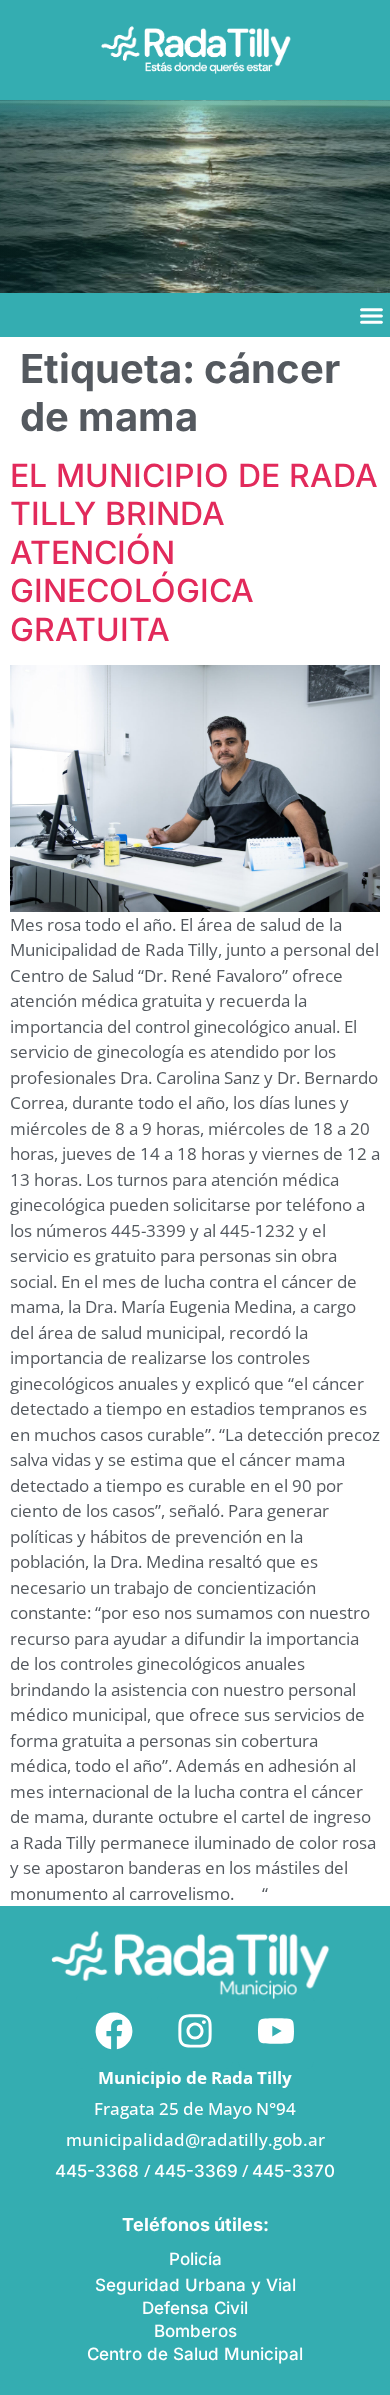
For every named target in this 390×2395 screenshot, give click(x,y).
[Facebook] (114, 2031)
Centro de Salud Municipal (195, 2354)
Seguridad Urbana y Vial (195, 2285)
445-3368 (99, 2171)
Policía (195, 2259)
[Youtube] (276, 2031)
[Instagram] (195, 2031)
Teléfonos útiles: (195, 2224)
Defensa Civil (195, 2308)
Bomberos (195, 2331)
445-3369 (196, 2171)
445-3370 (293, 2171)
